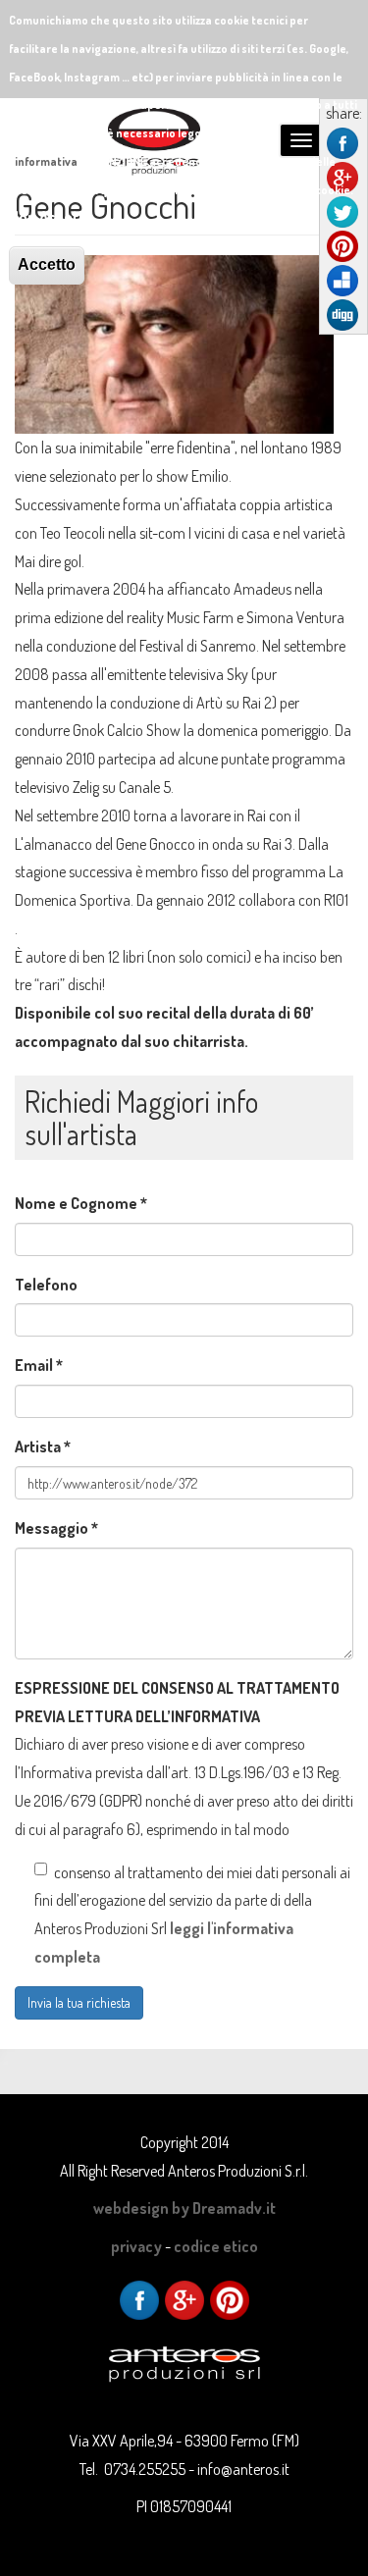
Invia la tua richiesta (79, 2002)
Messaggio (56, 1528)
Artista (43, 1446)
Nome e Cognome (81, 1203)
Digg (342, 315)
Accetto (47, 264)
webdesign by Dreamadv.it (184, 2208)
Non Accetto (51, 217)
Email (39, 1365)
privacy (136, 2246)
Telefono (46, 1285)
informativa (46, 161)
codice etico (216, 2246)
